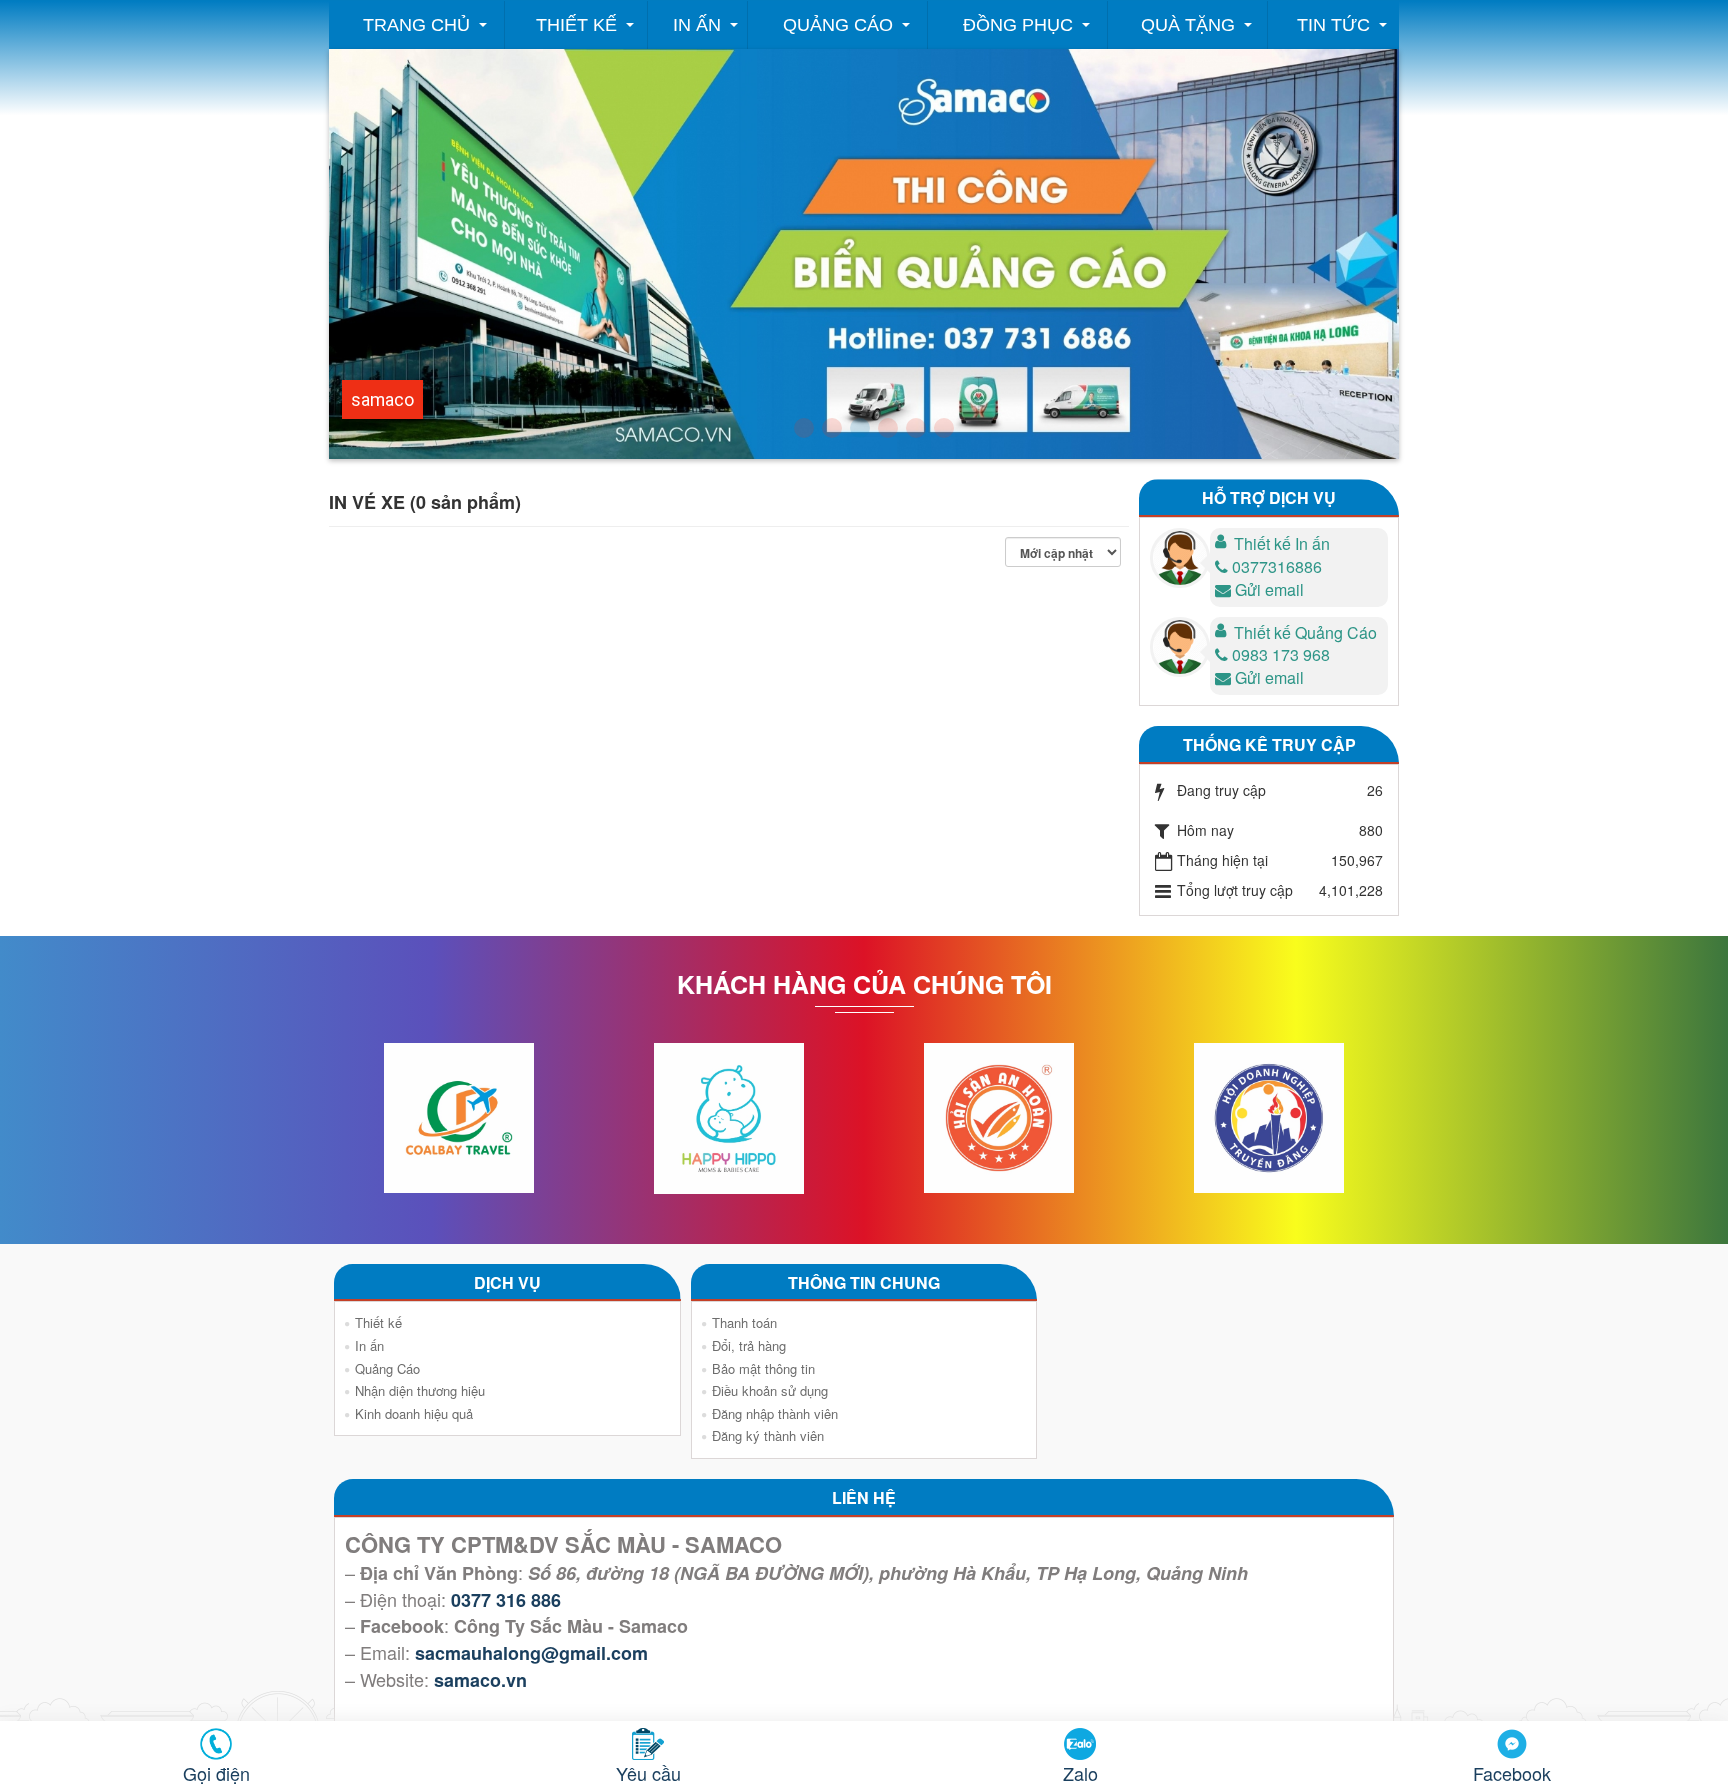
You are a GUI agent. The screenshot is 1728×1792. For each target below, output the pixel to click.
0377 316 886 (506, 1600)
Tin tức (1333, 25)
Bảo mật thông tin (763, 1368)
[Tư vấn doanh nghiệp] (832, 428)
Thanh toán (744, 1322)
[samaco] (860, 428)
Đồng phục (1018, 25)
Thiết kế (576, 25)
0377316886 (1277, 566)
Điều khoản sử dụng (770, 1390)
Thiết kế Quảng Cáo (1305, 632)
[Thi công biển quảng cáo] (888, 428)
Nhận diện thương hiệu (420, 1390)
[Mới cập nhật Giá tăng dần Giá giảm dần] (1067, 552)
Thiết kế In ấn (1282, 543)
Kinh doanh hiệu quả (414, 1413)
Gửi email (1269, 589)
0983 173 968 (1281, 654)
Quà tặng (1188, 25)
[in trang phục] (944, 428)
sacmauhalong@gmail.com (531, 1653)
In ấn (697, 25)
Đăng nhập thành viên (775, 1413)
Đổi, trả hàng (749, 1345)
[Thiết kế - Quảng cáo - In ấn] (804, 428)
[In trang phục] (916, 428)
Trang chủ (416, 25)
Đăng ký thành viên (768, 1435)
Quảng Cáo (838, 25)
